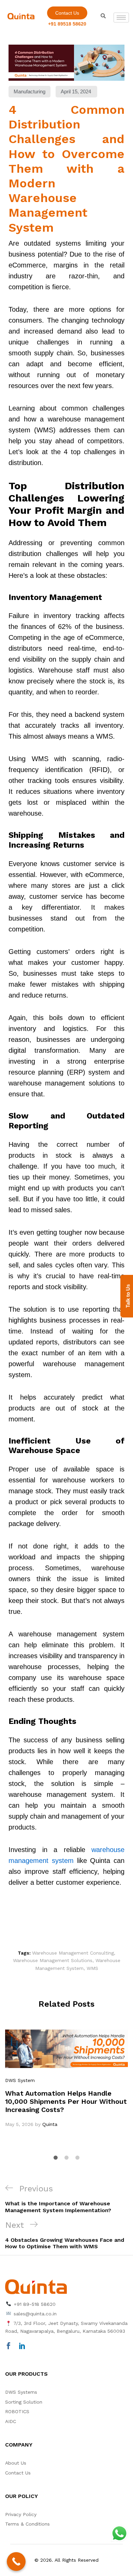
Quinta (50, 2124)
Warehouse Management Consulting (73, 1953)
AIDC (11, 2421)
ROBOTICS (17, 2411)
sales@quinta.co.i (34, 2314)
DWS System (20, 2080)
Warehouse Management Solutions (53, 1960)
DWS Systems (21, 2392)
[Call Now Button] (16, 2562)
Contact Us (18, 2473)
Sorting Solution (24, 2402)
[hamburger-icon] (121, 18)
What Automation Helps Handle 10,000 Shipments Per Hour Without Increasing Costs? (66, 2101)
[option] (66, 2079)
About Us (16, 2463)
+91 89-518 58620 (34, 2304)
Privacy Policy (21, 2514)
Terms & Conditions (27, 2524)
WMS (92, 1968)
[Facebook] (9, 2346)
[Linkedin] (22, 2346)
